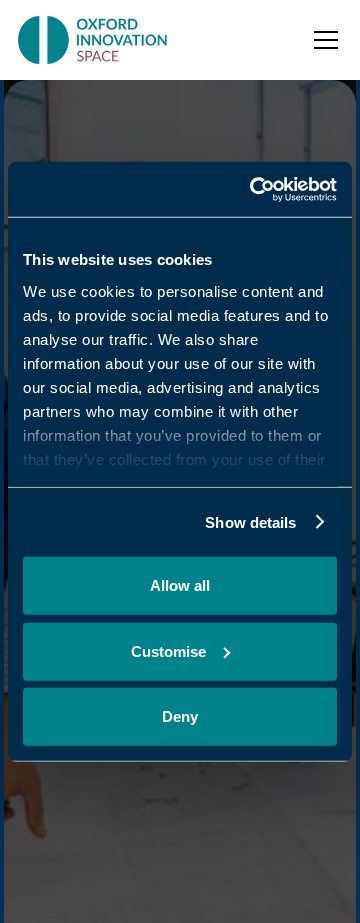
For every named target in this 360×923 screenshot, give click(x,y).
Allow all (180, 585)
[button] (322, 40)
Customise (168, 650)
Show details (250, 521)
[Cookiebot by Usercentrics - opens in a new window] (254, 189)
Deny (180, 716)
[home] (94, 40)
